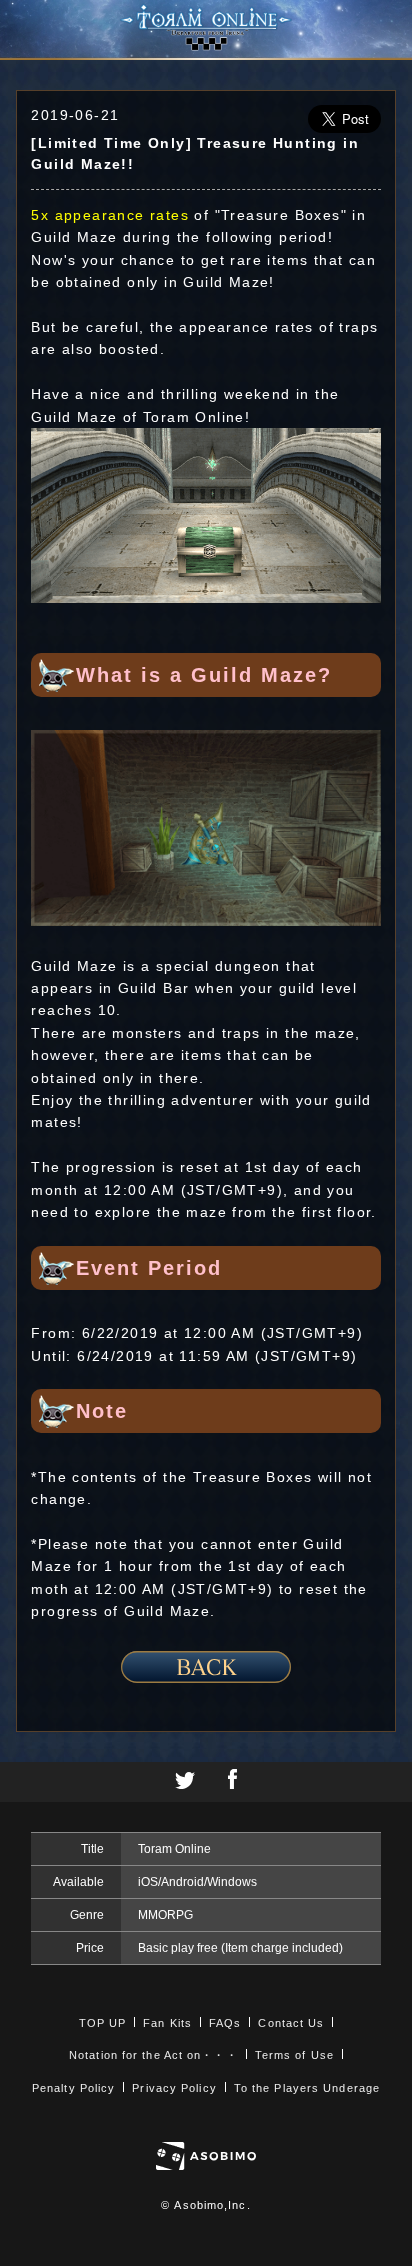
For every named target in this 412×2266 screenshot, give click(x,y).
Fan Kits (167, 2023)
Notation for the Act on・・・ (153, 2055)
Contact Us (291, 2023)
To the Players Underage (307, 2088)
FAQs (225, 2023)
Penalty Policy (73, 2088)
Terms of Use (294, 2055)
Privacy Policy (174, 2088)
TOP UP (103, 2023)
